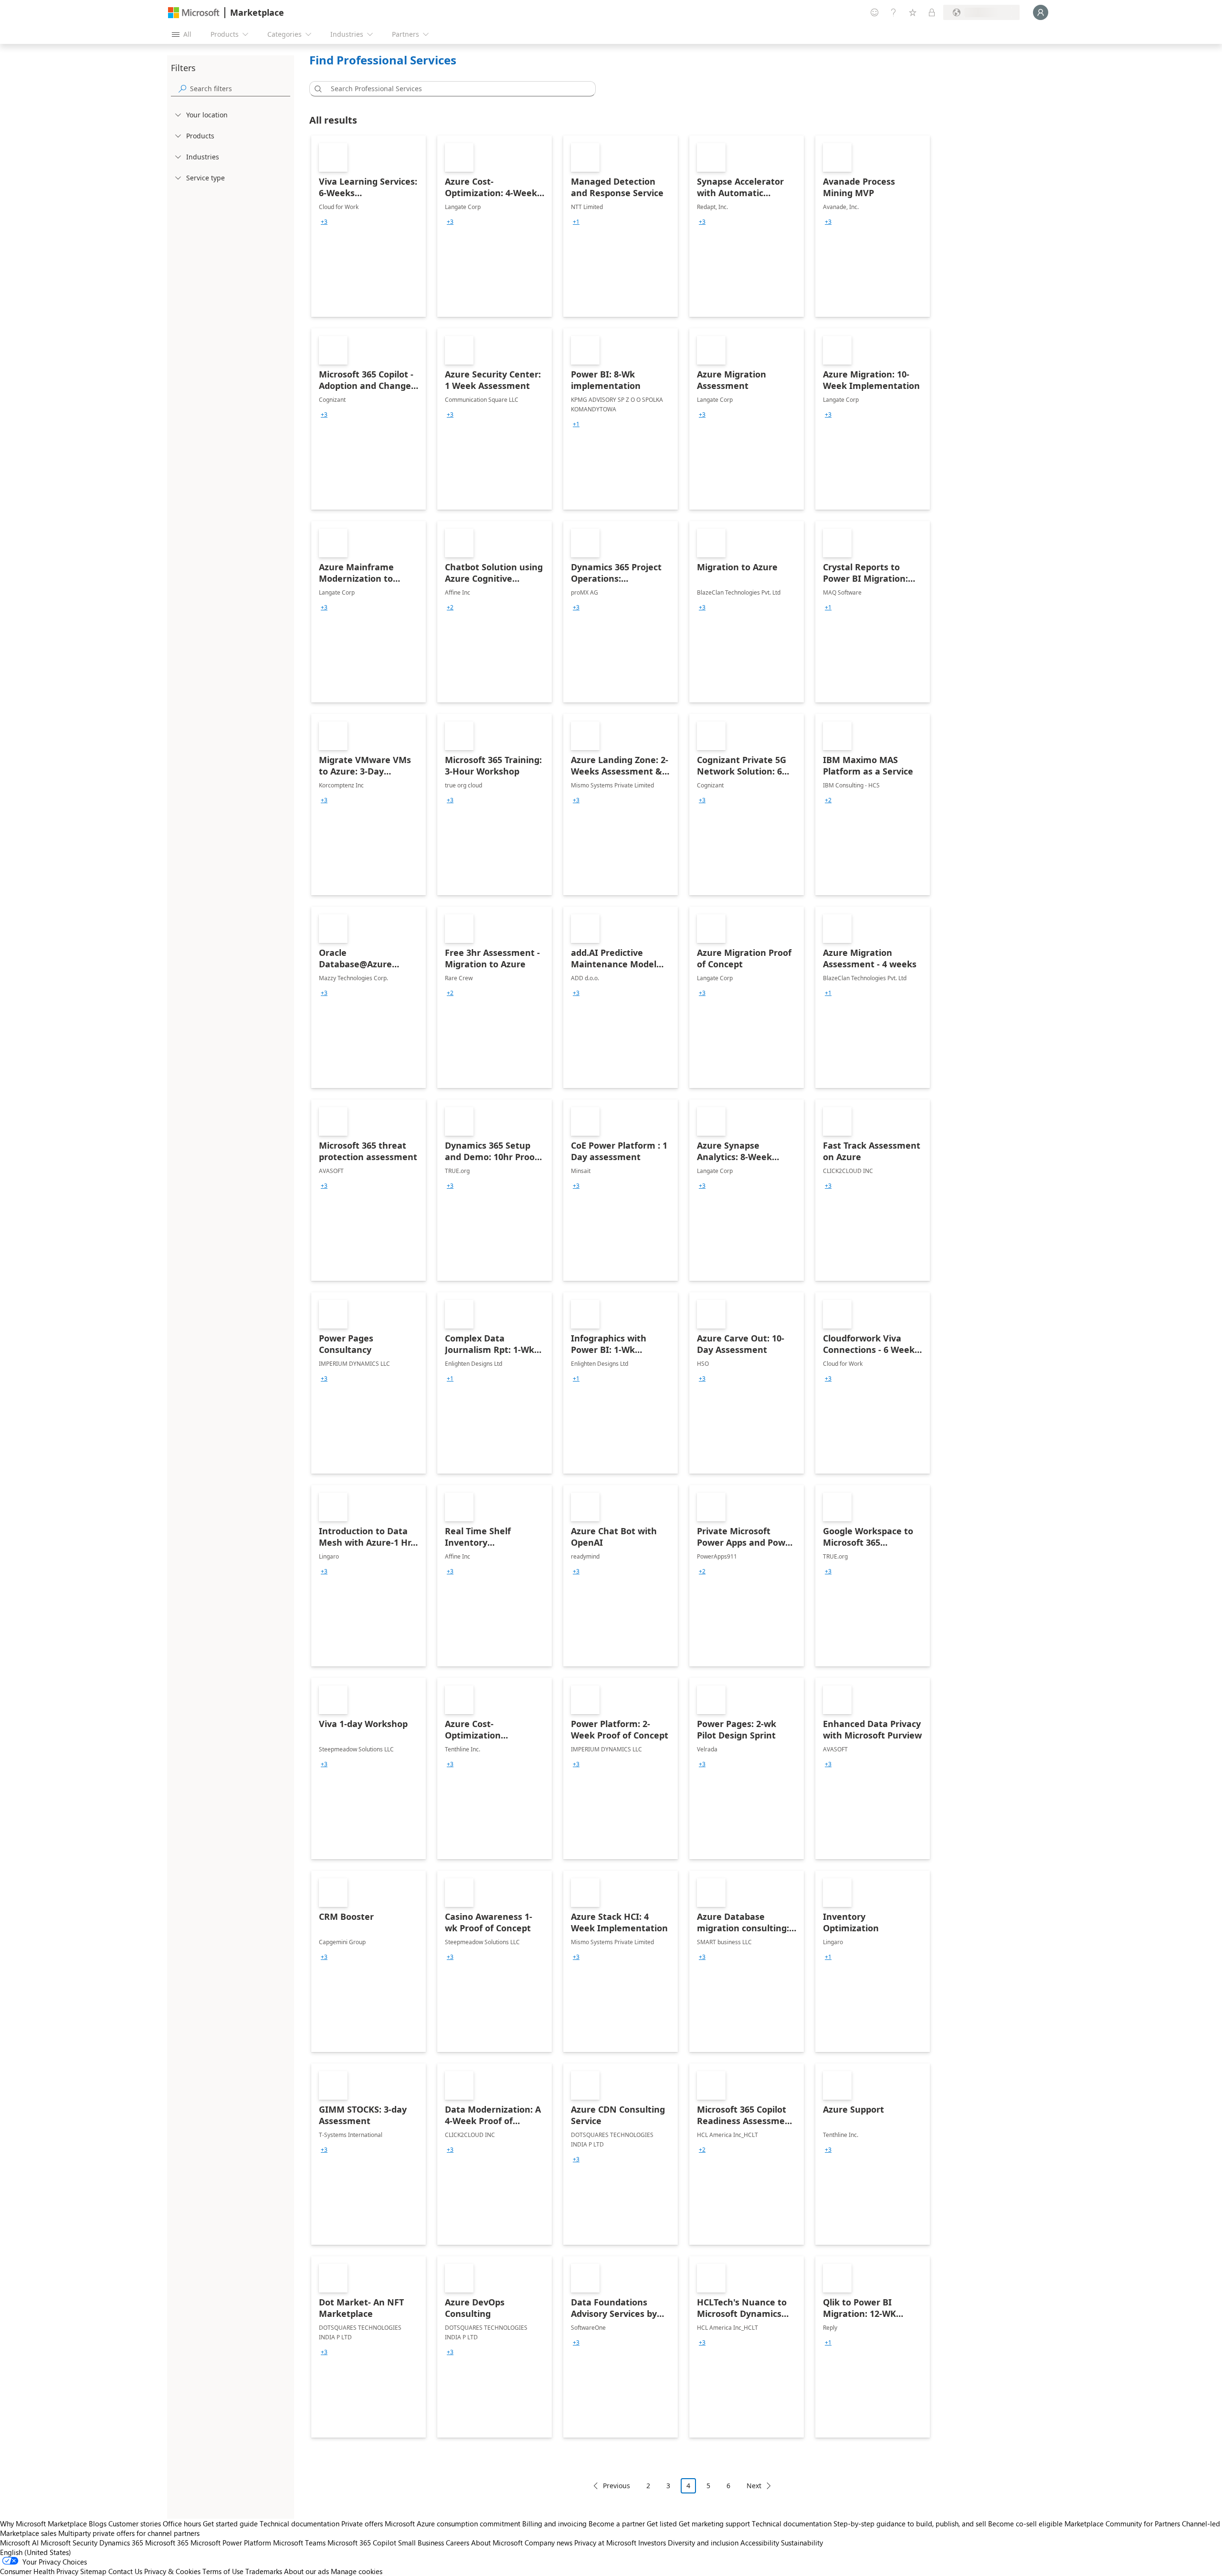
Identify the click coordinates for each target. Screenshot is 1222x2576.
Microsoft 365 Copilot (362, 2543)
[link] (369, 226)
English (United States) (36, 2552)
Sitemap (93, 2571)
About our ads (306, 2571)
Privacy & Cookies (172, 2571)
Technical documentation (300, 2524)
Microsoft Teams (299, 2543)
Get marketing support (714, 2524)
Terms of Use (223, 2571)
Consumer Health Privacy (39, 2571)
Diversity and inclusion (703, 2543)
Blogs (98, 2524)
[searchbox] (240, 89)
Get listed (662, 2524)
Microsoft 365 (167, 2543)
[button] (316, 89)
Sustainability (802, 2543)
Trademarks (264, 2571)
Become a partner (617, 2524)
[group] (324, 222)
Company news (548, 2543)
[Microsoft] (194, 13)
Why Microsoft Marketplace (43, 2524)
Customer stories (135, 2524)
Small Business (421, 2543)
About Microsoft (497, 2543)
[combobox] (455, 89)
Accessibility (760, 2543)
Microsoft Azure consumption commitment (453, 2524)
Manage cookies (357, 2571)
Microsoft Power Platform (231, 2543)
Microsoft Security (69, 2543)
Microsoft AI (19, 2543)
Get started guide (230, 2524)
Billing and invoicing (554, 2524)
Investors (652, 2543)
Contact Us (125, 2571)
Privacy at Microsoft (605, 2543)
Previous (616, 2486)
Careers (458, 2543)
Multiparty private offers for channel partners (129, 2533)
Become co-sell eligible (1025, 2524)
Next (754, 2486)
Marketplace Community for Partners (1122, 2524)
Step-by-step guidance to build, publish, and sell (910, 2524)
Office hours (182, 2524)
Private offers (362, 2524)
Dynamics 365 (121, 2543)
